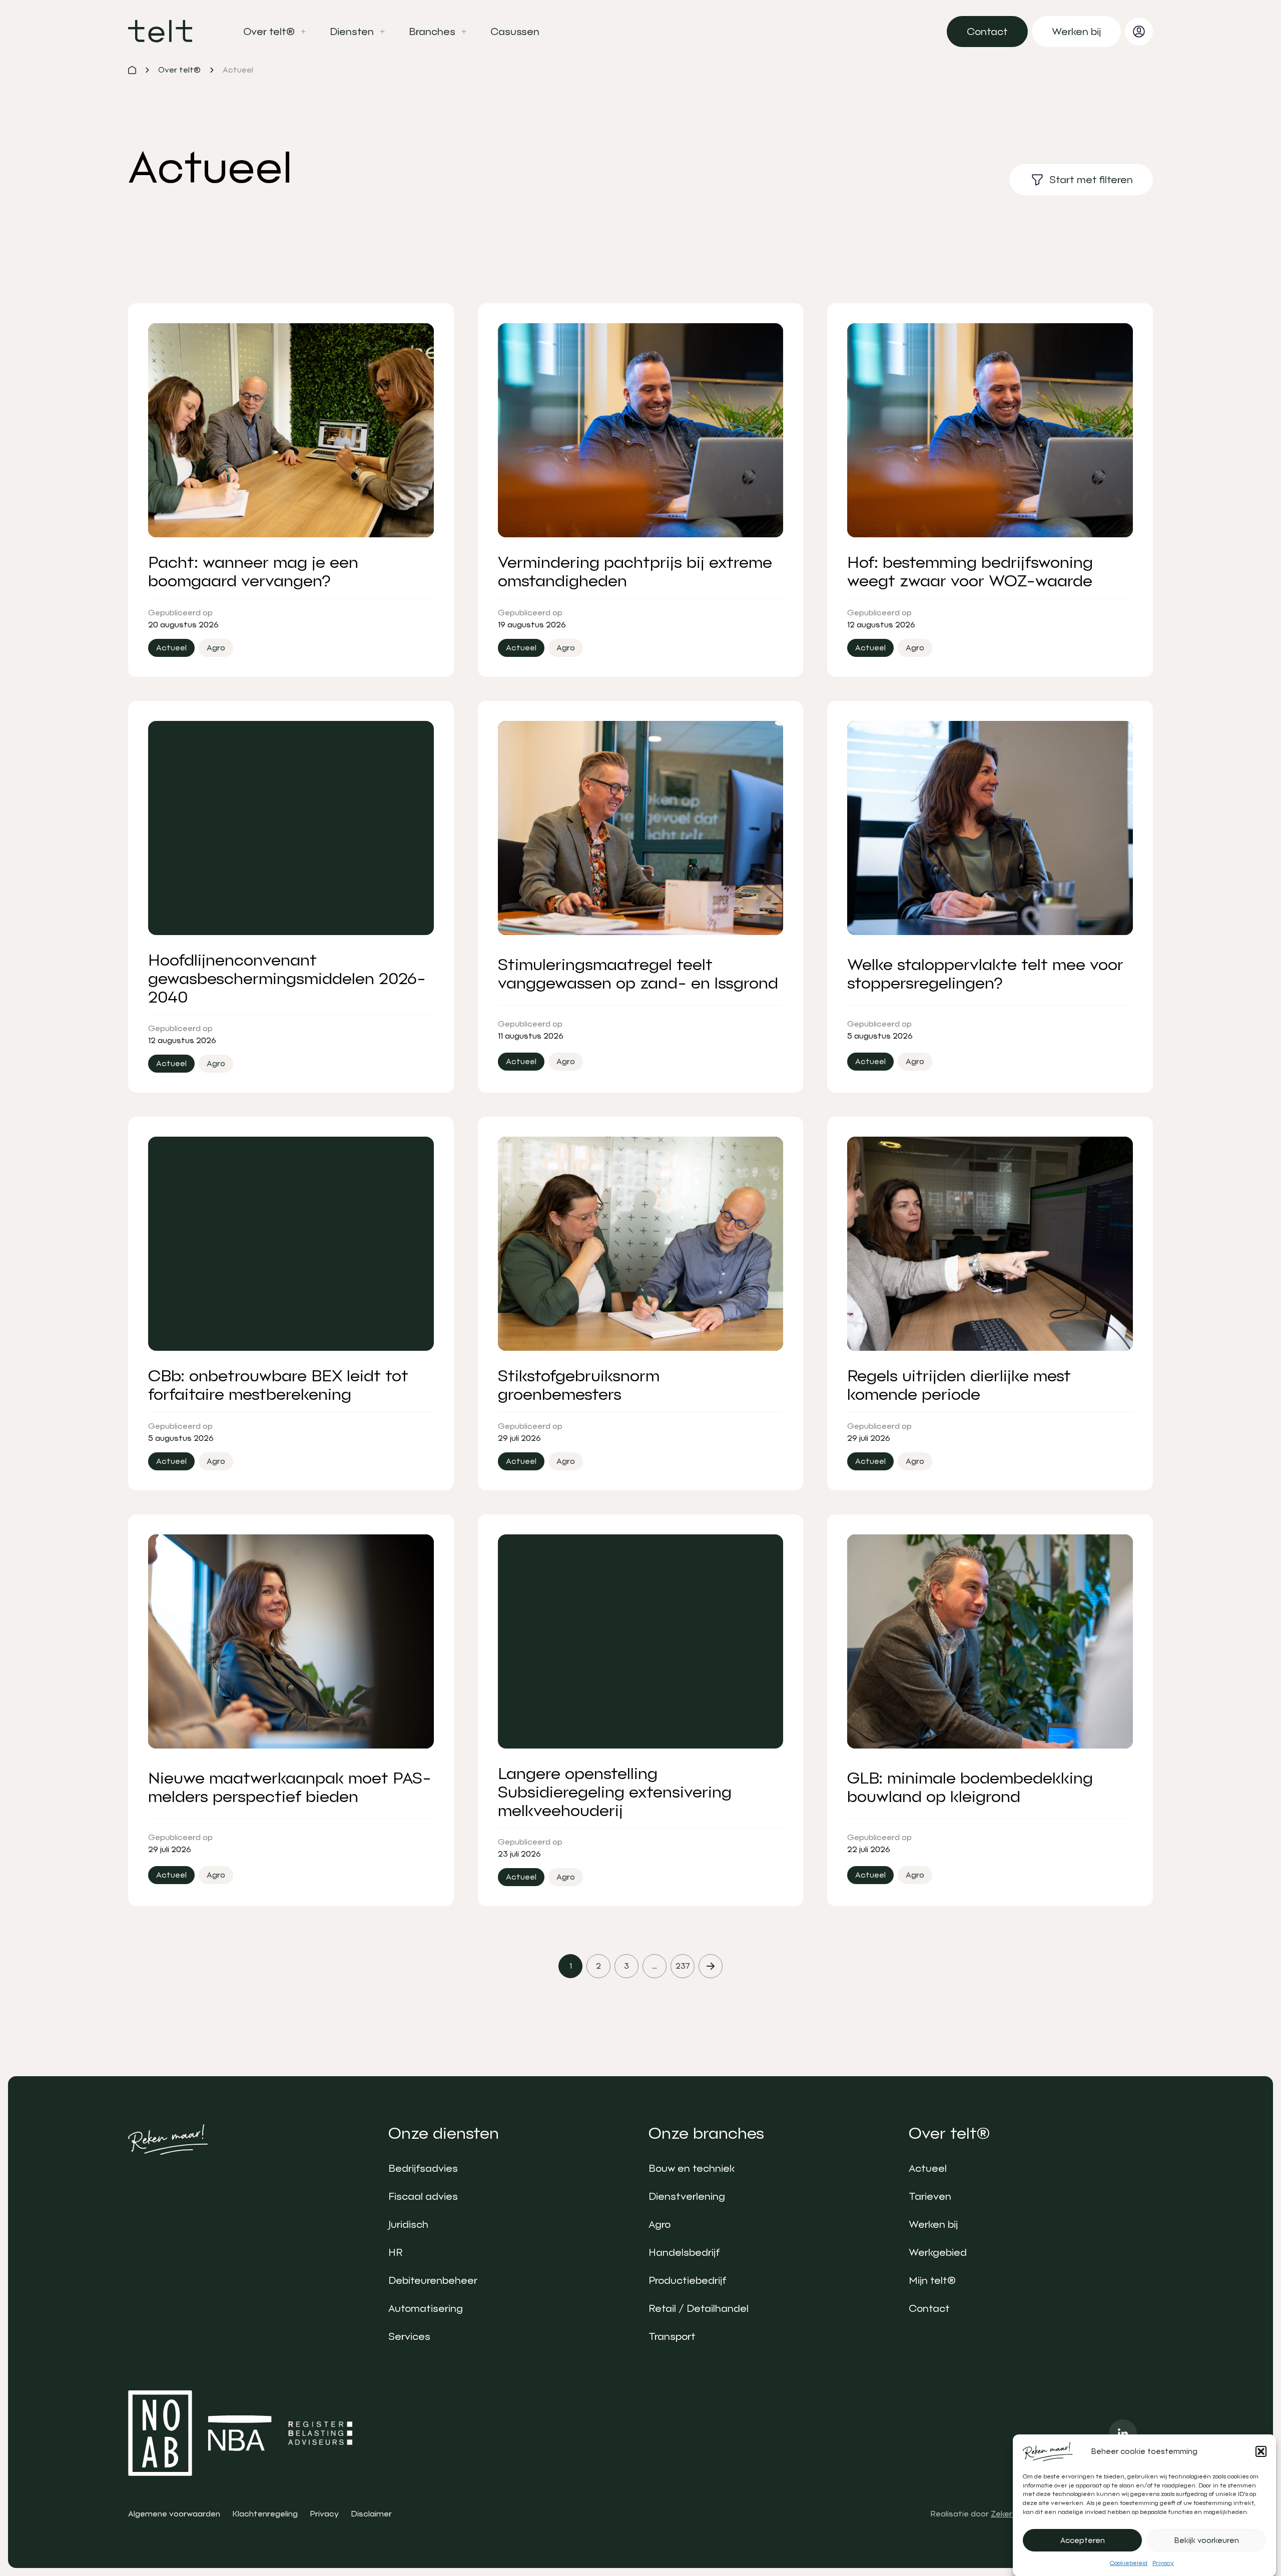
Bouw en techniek (692, 2168)
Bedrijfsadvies (423, 2168)
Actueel (928, 2168)
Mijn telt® (932, 2280)
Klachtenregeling (265, 2514)
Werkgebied (938, 2252)
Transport (672, 2336)
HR (395, 2252)
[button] (1261, 2451)
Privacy (1163, 2563)
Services (409, 2336)
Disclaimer (371, 2514)
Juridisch (408, 2224)
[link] (987, 32)
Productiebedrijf (687, 2280)
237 (683, 1966)
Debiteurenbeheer (433, 2280)
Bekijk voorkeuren (1207, 2540)
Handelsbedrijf (684, 2252)
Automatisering (426, 2308)
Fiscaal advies (423, 2196)
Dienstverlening (687, 2196)
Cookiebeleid (1129, 2563)
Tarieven (930, 2196)
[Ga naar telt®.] (132, 70)
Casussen (515, 32)
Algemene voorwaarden (174, 2514)
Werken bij (933, 2224)
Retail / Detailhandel (699, 2308)
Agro (660, 2224)
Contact (929, 2308)
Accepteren (1083, 2540)
